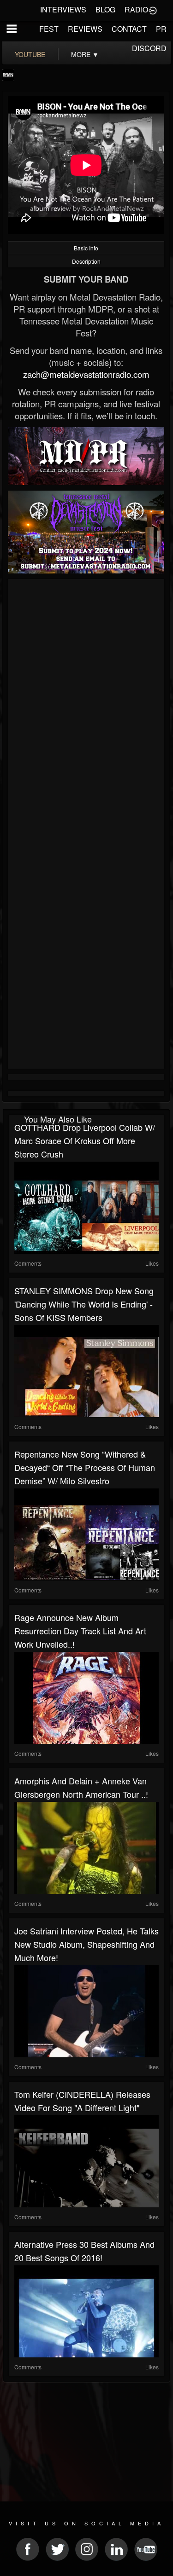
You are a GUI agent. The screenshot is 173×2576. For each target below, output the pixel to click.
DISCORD (149, 48)
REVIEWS (85, 29)
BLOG (105, 9)
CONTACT (129, 29)
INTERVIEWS (63, 9)
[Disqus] (86, 705)
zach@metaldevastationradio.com (86, 374)
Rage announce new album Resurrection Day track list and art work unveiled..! (80, 1631)
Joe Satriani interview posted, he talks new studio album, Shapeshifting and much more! (86, 1944)
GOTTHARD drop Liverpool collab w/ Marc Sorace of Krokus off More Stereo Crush (85, 1140)
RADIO (136, 9)
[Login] (153, 10)
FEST (49, 29)
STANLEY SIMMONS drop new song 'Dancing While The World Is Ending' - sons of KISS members (84, 1304)
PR (161, 29)
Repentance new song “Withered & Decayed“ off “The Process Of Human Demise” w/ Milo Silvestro (85, 1467)
